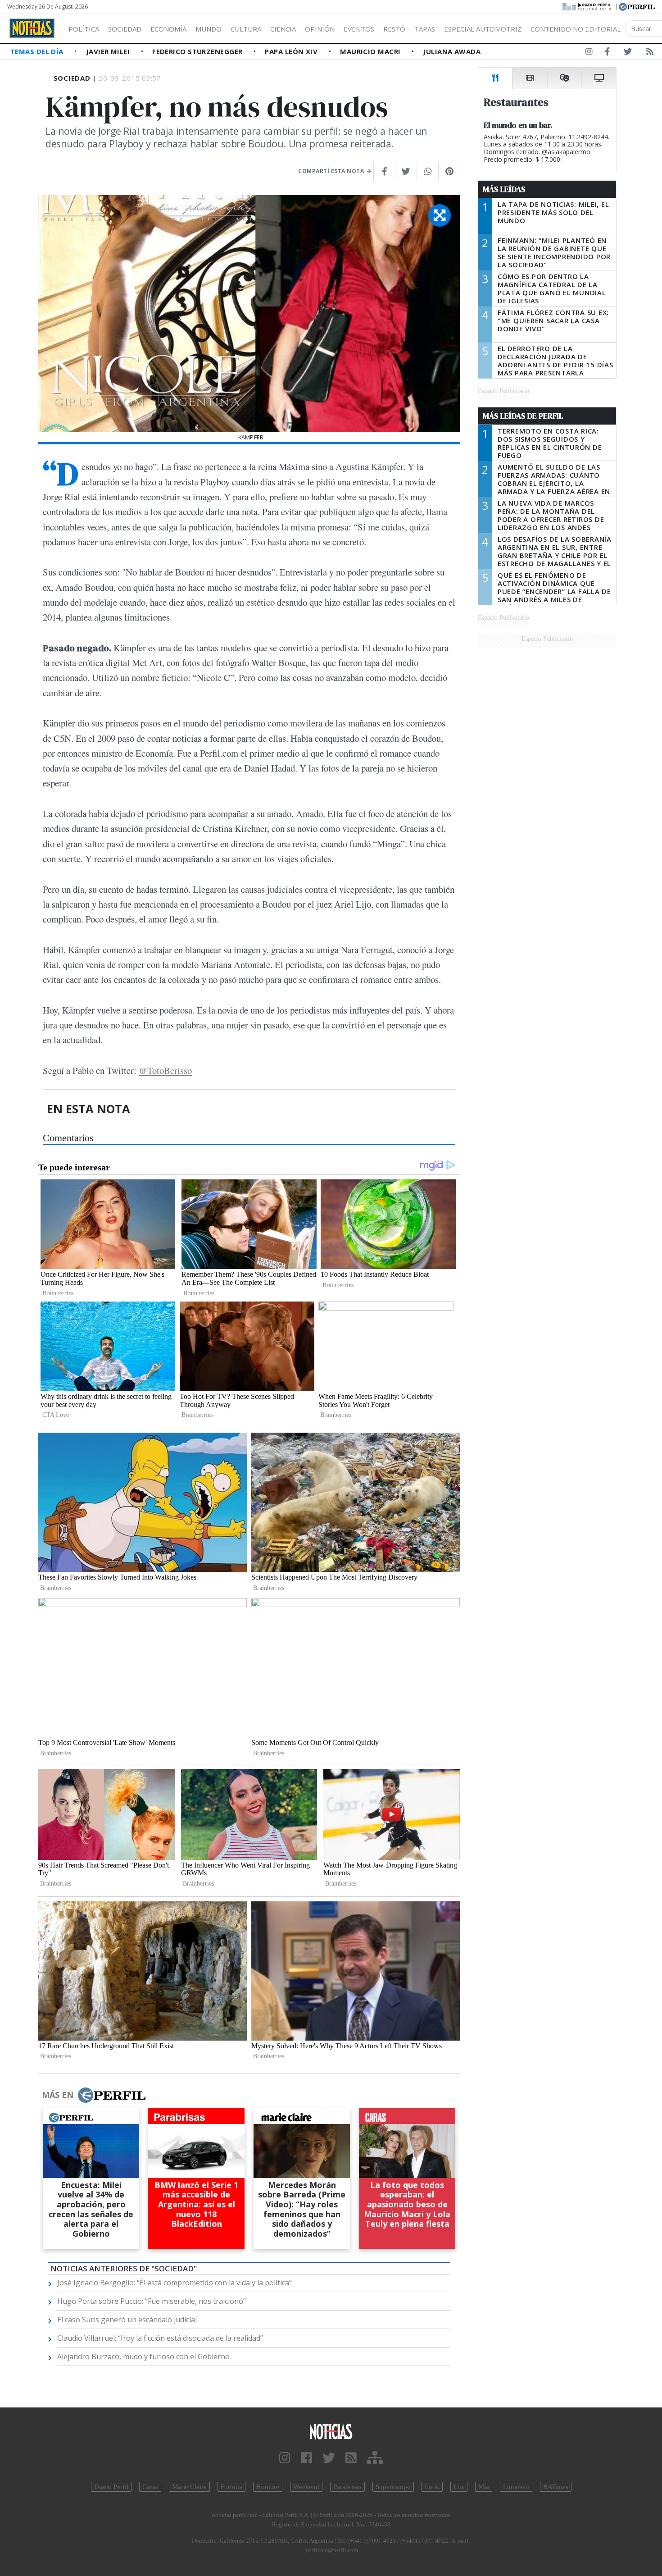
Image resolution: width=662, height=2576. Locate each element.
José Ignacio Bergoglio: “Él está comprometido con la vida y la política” (175, 2283)
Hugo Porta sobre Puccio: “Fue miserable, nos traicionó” (152, 2301)
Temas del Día (38, 51)
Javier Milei (109, 51)
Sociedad (125, 29)
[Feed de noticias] (650, 53)
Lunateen (516, 2487)
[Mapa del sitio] (375, 2458)
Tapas (425, 29)
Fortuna (231, 2487)
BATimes (556, 2487)
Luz (459, 2487)
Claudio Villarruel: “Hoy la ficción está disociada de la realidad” (160, 2338)
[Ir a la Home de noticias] (331, 2431)
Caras (150, 2487)
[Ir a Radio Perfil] (587, 6)
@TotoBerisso (165, 1070)
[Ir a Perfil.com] (637, 6)
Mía (484, 2487)
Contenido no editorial (576, 29)
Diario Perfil (111, 2487)
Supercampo (393, 2487)
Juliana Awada (452, 51)
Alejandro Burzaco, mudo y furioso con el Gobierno (143, 2357)
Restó (394, 29)
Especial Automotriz (483, 29)
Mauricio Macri (371, 51)
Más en (58, 2095)
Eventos (359, 29)
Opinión (320, 29)
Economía (168, 29)
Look (432, 2487)
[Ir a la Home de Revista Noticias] (32, 28)
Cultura (246, 29)
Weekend (306, 2487)
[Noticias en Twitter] (628, 53)
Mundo (209, 29)
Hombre (268, 2487)
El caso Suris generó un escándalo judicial (127, 2320)
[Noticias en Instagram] (589, 53)
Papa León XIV (292, 51)
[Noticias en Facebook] (607, 53)
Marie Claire (189, 2487)
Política (84, 29)
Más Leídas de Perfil (523, 416)
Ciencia (283, 29)
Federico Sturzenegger (198, 51)
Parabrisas (347, 2487)
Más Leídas (504, 189)
